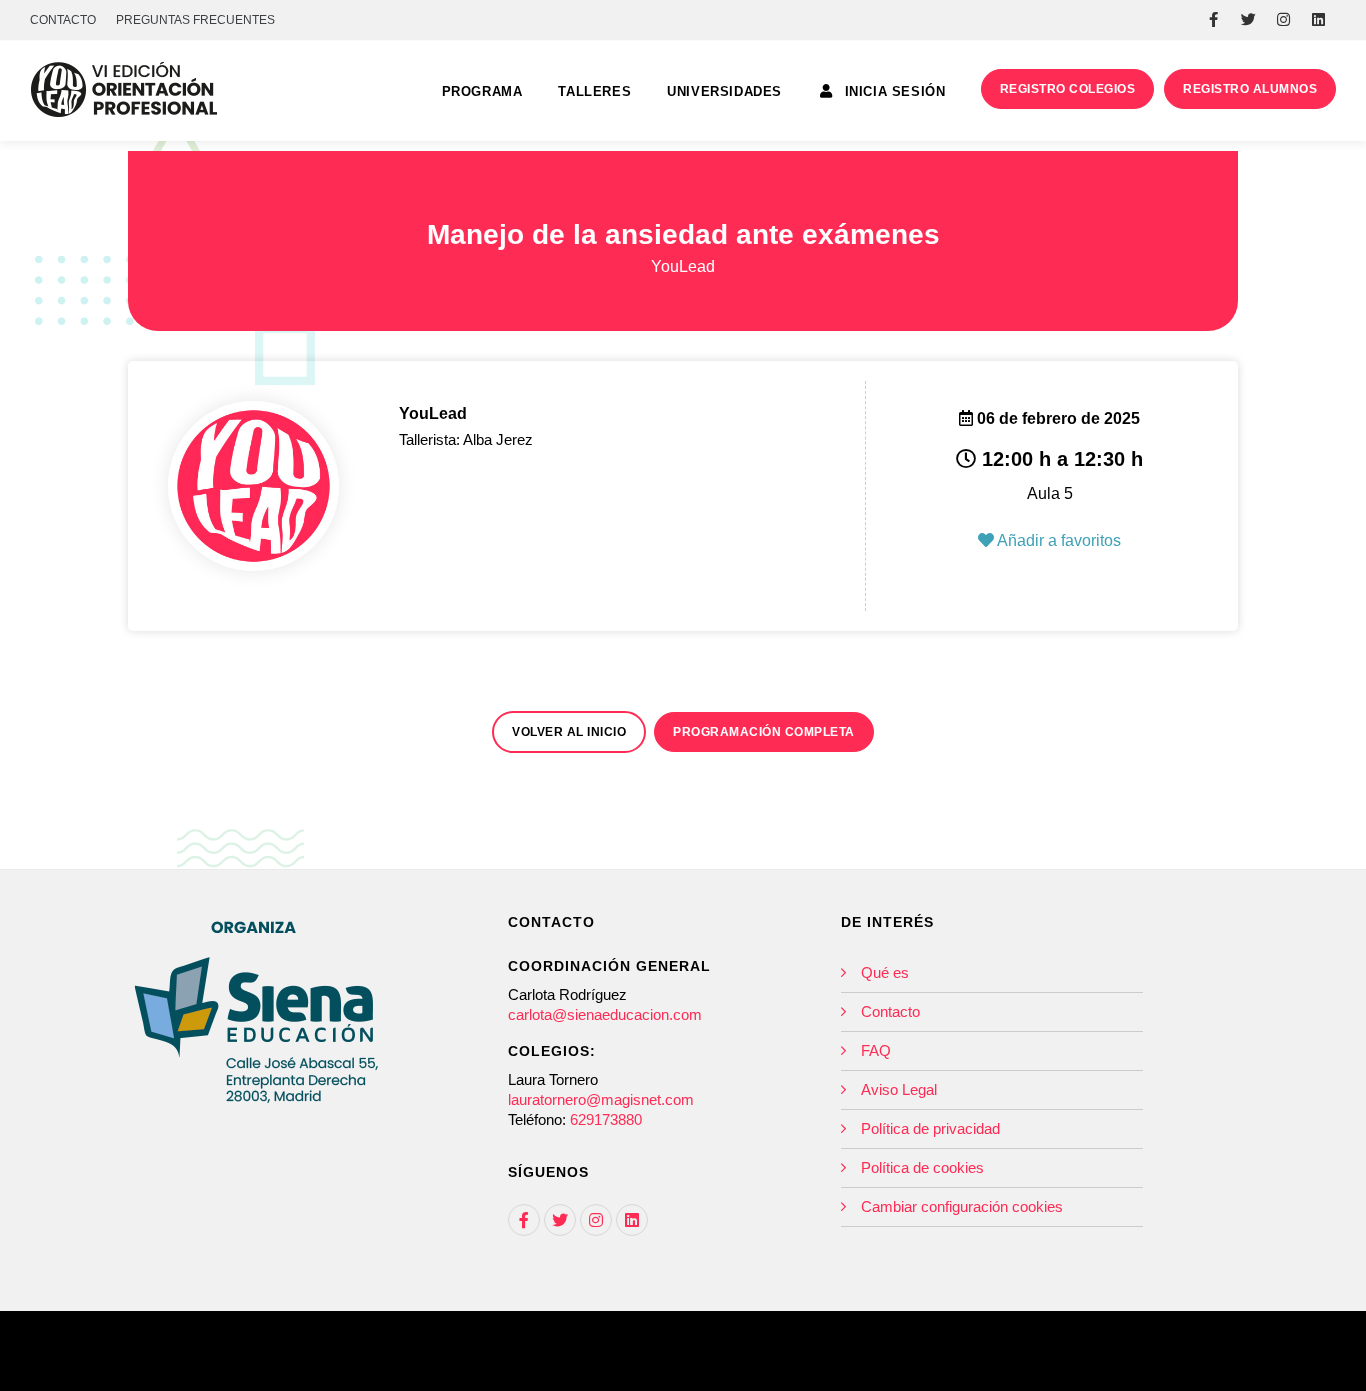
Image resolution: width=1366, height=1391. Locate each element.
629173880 (606, 1119)
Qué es (885, 972)
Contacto (890, 1011)
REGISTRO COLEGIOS (1068, 89)
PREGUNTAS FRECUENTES (195, 20)
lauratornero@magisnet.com (601, 1099)
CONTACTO (63, 20)
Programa (482, 91)
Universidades (724, 91)
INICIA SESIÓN (892, 91)
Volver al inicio (569, 732)
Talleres (594, 91)
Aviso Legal (899, 1089)
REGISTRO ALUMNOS (1250, 89)
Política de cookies (922, 1167)
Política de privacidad (930, 1128)
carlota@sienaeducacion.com (605, 1014)
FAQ (876, 1050)
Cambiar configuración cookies (962, 1206)
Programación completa (764, 732)
